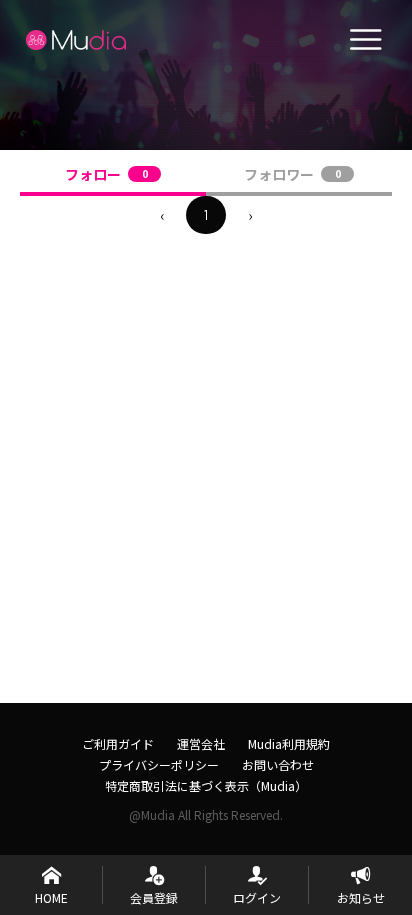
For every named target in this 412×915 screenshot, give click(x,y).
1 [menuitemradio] (206, 214)
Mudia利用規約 (289, 743)
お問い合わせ (278, 764)
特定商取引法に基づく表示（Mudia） (206, 785)
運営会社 (201, 743)
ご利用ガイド (118, 743)
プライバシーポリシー (159, 764)
